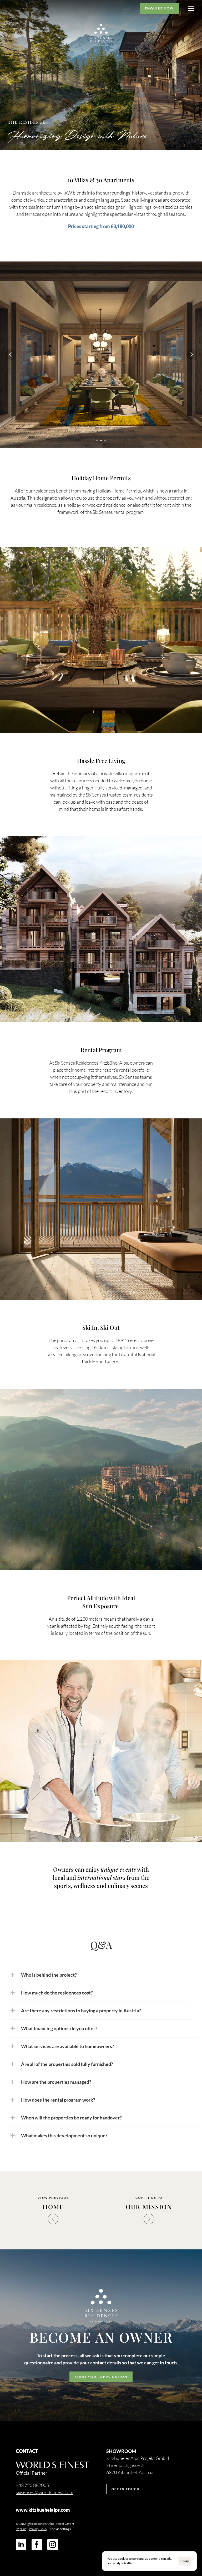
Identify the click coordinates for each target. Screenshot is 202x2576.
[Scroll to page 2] (101, 440)
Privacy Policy (38, 2529)
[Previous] (11, 354)
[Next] (191, 354)
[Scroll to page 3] (106, 440)
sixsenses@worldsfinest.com (44, 2492)
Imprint (21, 2529)
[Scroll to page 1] (97, 440)
